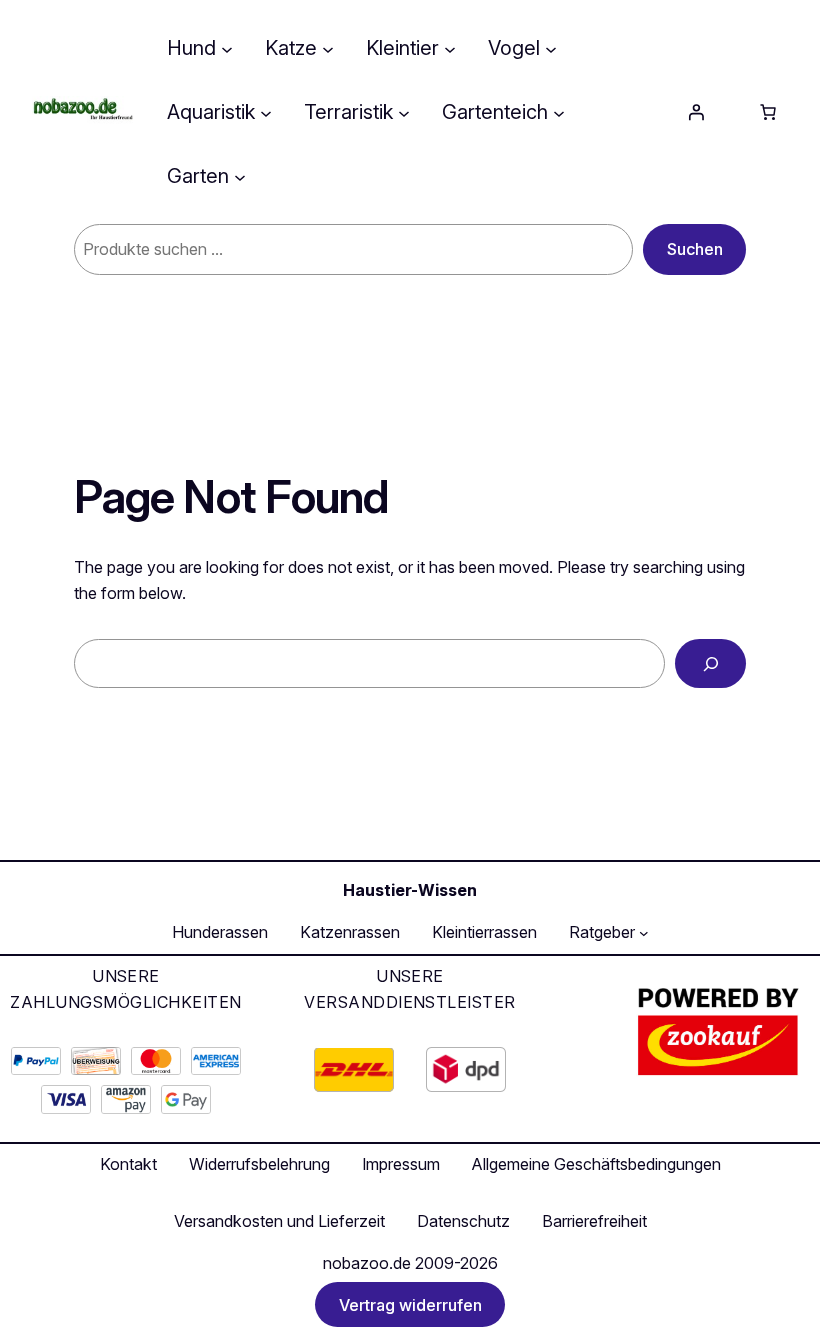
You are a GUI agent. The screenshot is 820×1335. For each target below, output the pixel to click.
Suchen (695, 249)
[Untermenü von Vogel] (551, 48)
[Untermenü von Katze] (328, 48)
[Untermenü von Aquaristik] (266, 112)
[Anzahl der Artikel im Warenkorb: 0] (768, 112)
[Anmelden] (696, 112)
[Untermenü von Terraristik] (404, 112)
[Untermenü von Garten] (240, 176)
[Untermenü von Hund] (227, 48)
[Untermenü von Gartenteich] (559, 112)
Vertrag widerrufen (410, 1305)
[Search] (710, 663)
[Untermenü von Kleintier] (450, 48)
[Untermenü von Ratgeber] (644, 933)
